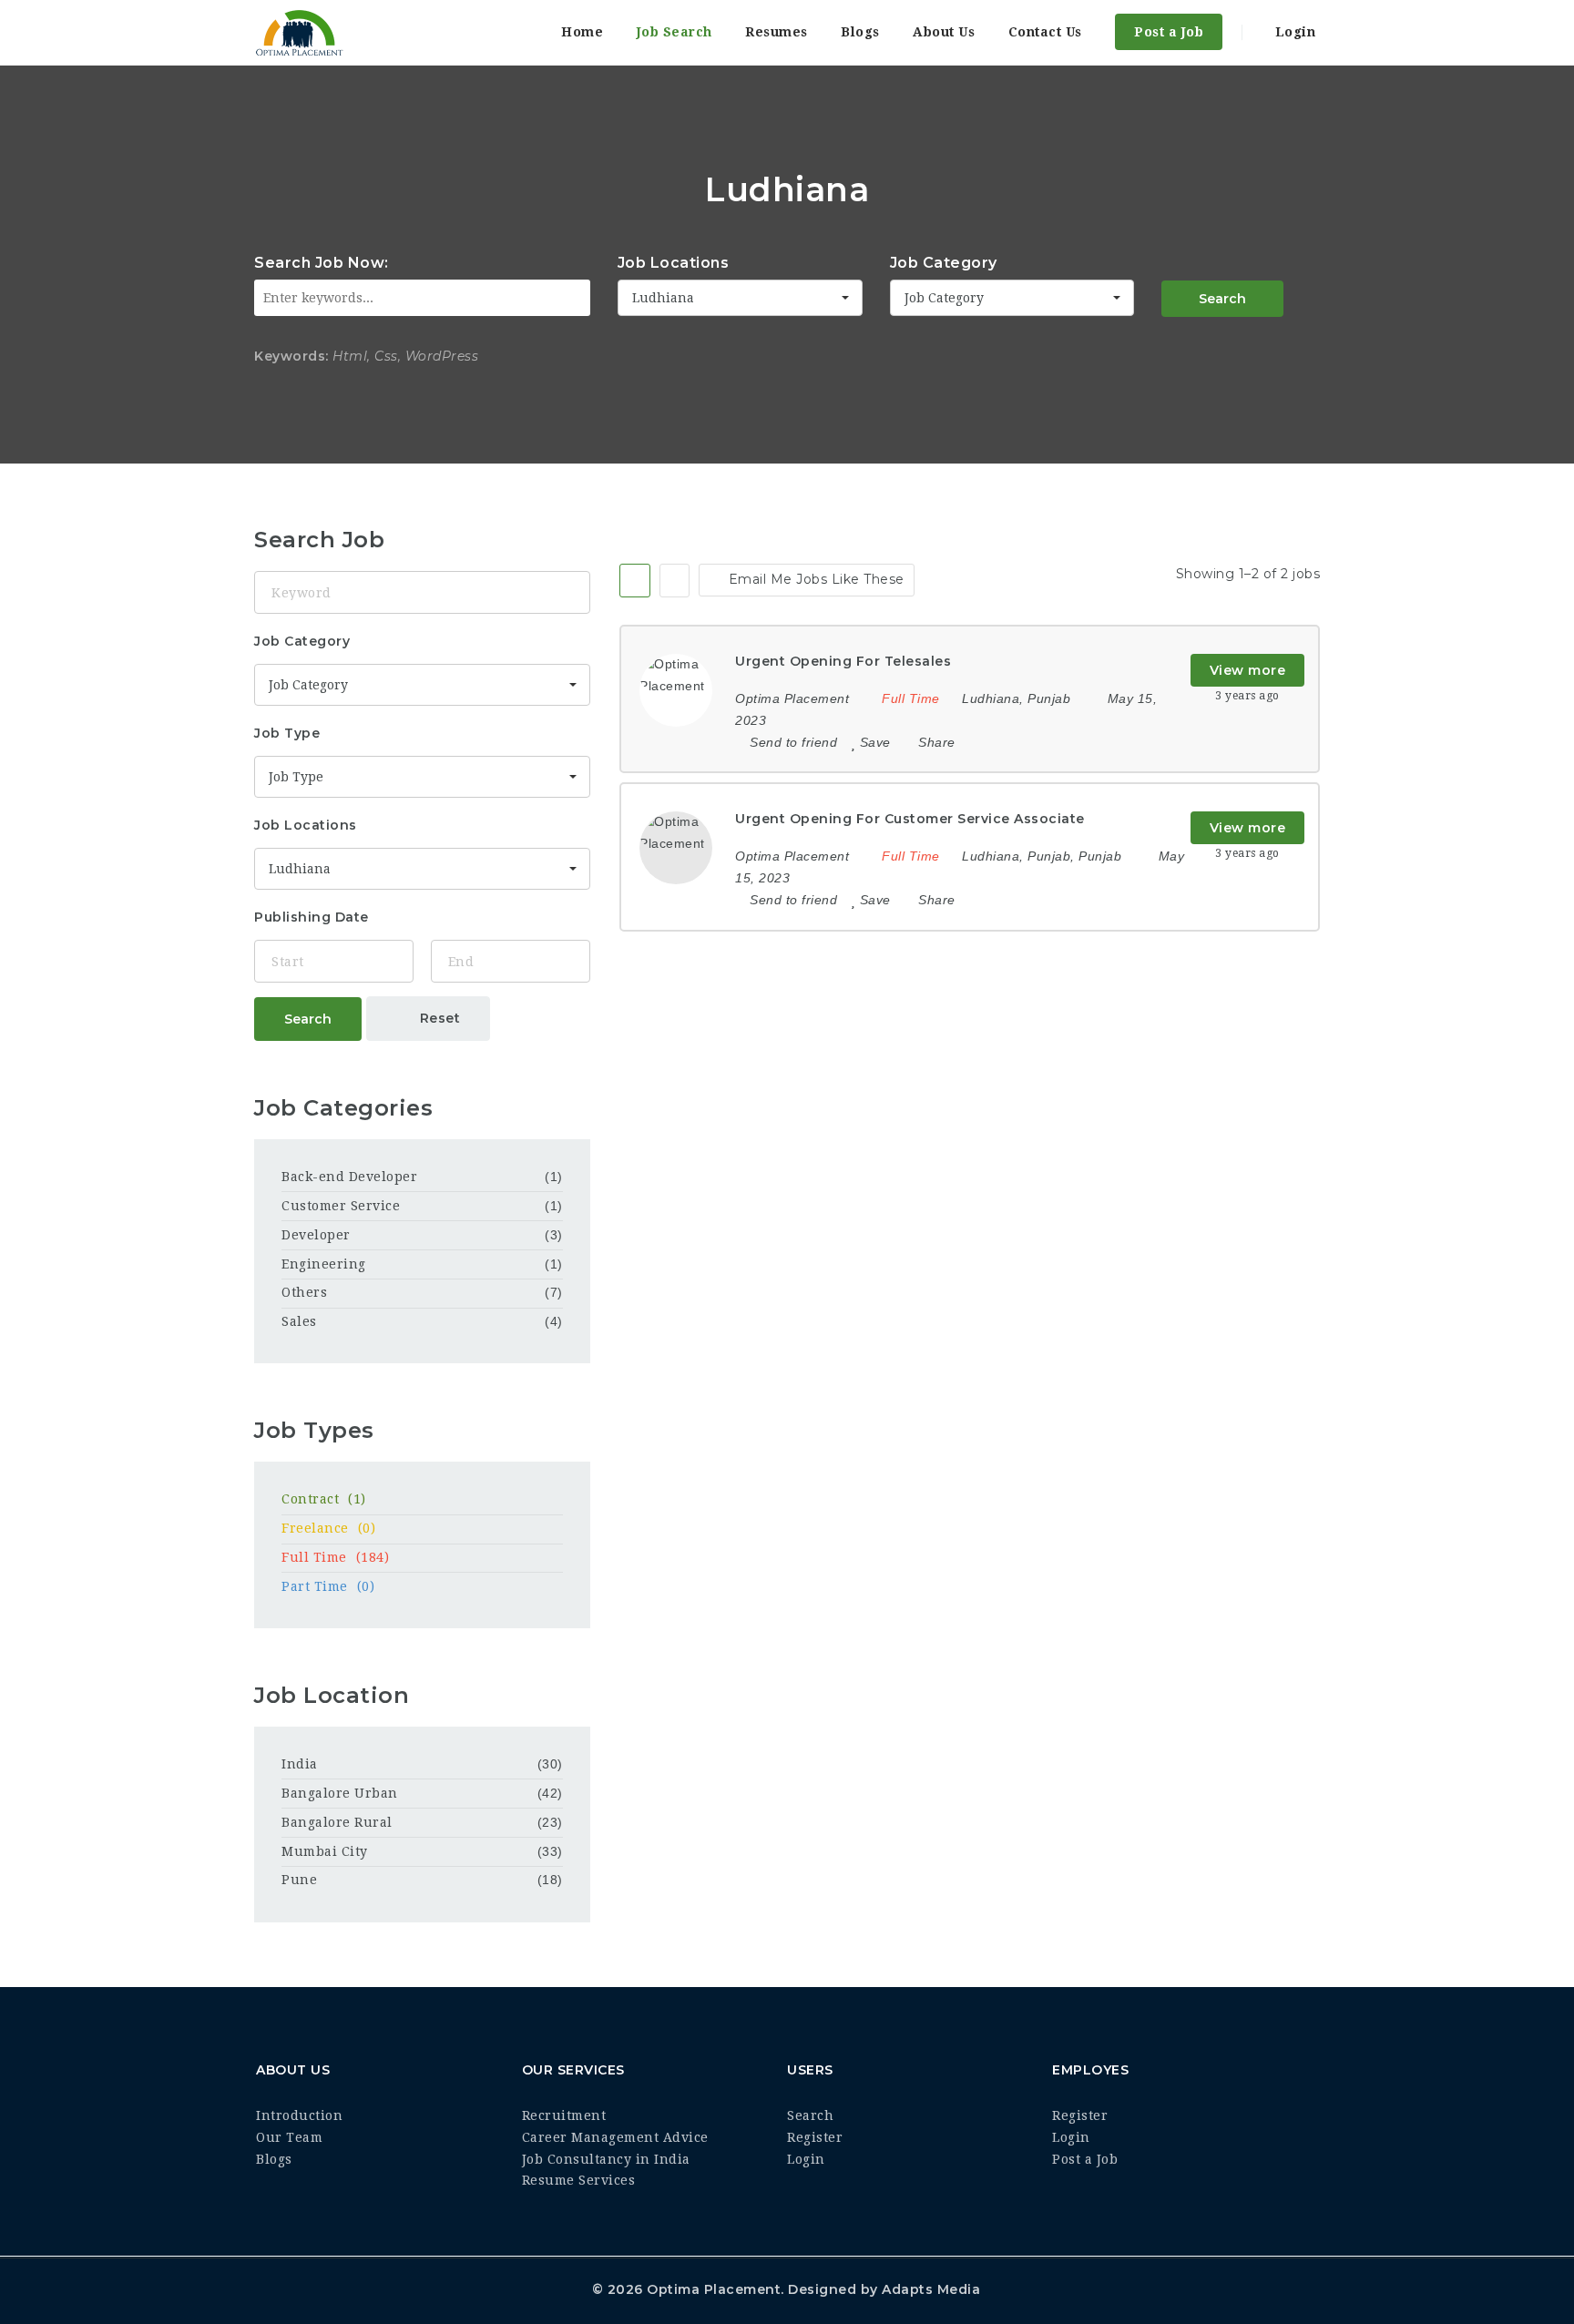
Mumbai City (325, 1851)
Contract (324, 1499)
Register (815, 2137)
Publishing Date (312, 917)
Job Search (675, 32)
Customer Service (341, 1206)
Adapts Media (931, 2289)
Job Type (287, 733)
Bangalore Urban (340, 1793)
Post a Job (1169, 32)
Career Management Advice (615, 2137)
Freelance (328, 1528)
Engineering (324, 1264)
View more (1248, 670)
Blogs (860, 32)
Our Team (289, 2137)
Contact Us (1045, 32)
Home (582, 32)
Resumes (777, 32)
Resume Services (579, 2180)
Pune (299, 1880)
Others (304, 1292)
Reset (438, 1018)
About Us (944, 32)
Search (1222, 299)
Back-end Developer (349, 1177)
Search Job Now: (322, 263)
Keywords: (291, 356)
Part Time (328, 1586)
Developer (316, 1235)
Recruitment (564, 2115)
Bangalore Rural (337, 1822)
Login (1293, 32)
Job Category (944, 263)
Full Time (335, 1557)
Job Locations (674, 263)
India (300, 1764)
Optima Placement (714, 2289)
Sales (299, 1321)
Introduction (299, 2115)
